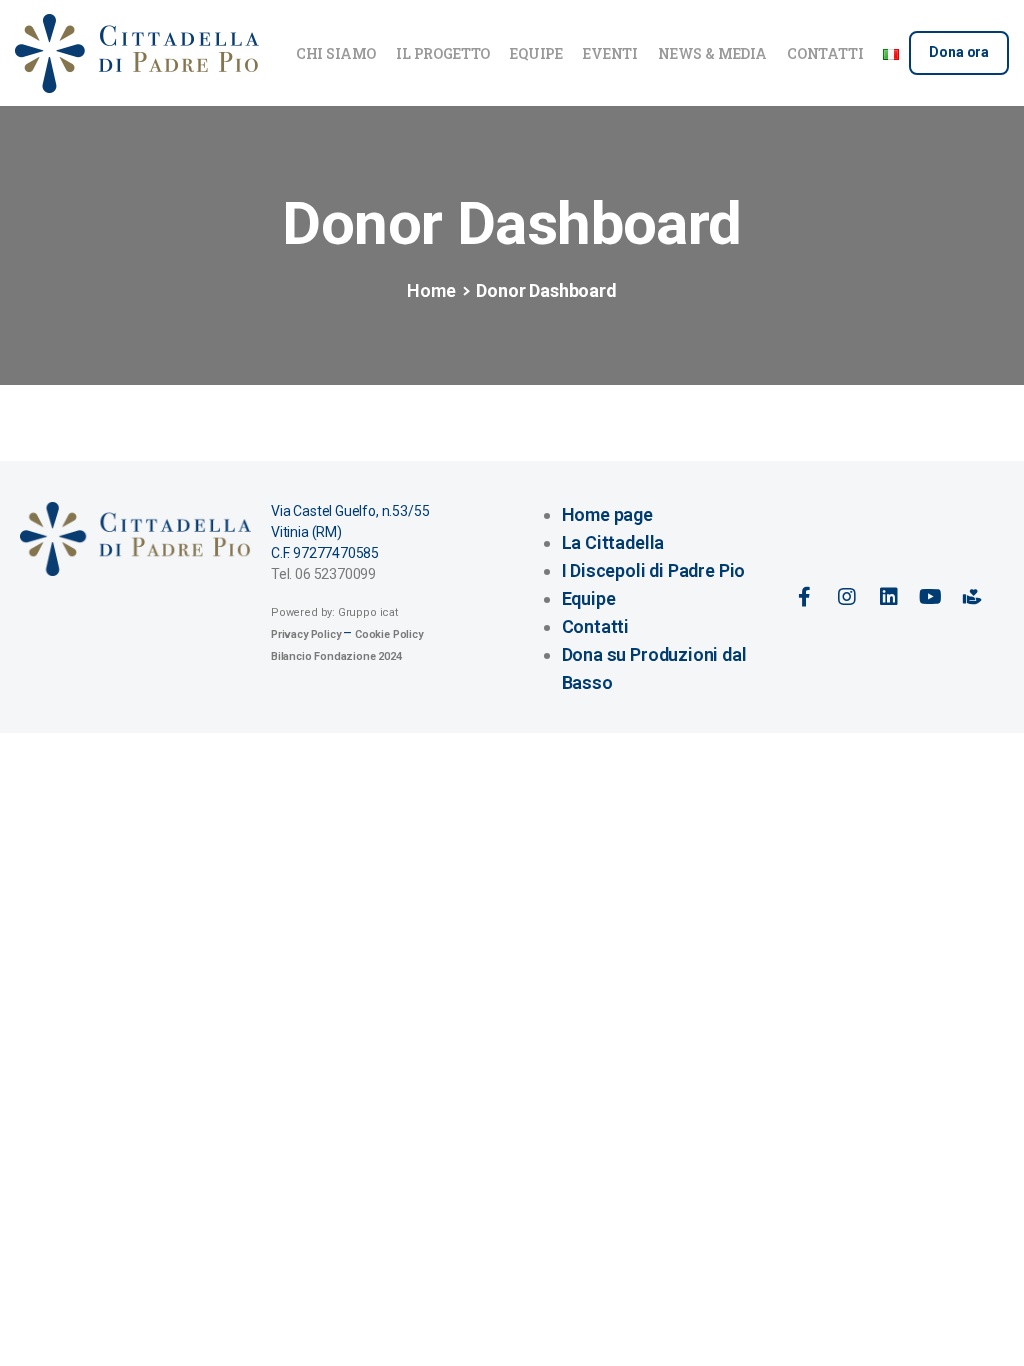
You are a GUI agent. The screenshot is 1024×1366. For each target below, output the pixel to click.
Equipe (589, 598)
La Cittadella (613, 542)
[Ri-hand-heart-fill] (972, 597)
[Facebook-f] (805, 597)
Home (431, 290)
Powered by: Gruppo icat (334, 612)
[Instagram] (847, 597)
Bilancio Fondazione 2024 (336, 656)
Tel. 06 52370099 (323, 574)
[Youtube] (930, 597)
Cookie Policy (389, 634)
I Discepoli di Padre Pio (654, 570)
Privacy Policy (305, 634)
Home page (607, 514)
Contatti (596, 626)
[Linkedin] (888, 597)
